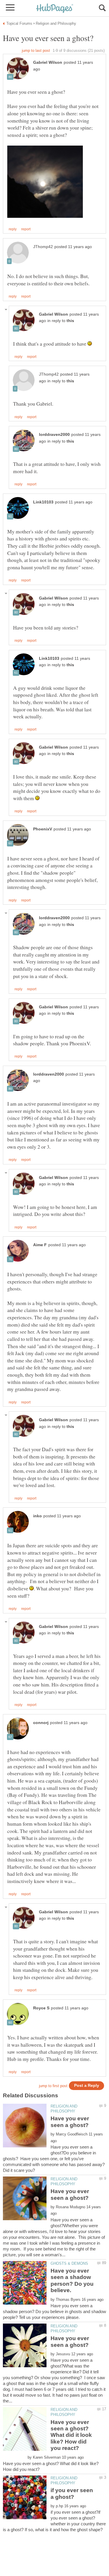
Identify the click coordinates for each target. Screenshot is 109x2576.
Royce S (41, 2008)
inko (37, 1516)
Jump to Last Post (36, 51)
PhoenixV (43, 829)
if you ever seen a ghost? (72, 2493)
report (26, 229)
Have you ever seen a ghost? (70, 2122)
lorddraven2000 (54, 435)
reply (13, 229)
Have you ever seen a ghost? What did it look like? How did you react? (71, 2435)
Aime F (40, 1245)
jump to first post (53, 2086)
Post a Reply (87, 2086)
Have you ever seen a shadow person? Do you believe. (72, 2280)
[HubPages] (55, 9)
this (70, 321)
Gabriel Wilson (48, 62)
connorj (41, 1723)
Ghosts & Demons (69, 2263)
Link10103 (43, 502)
